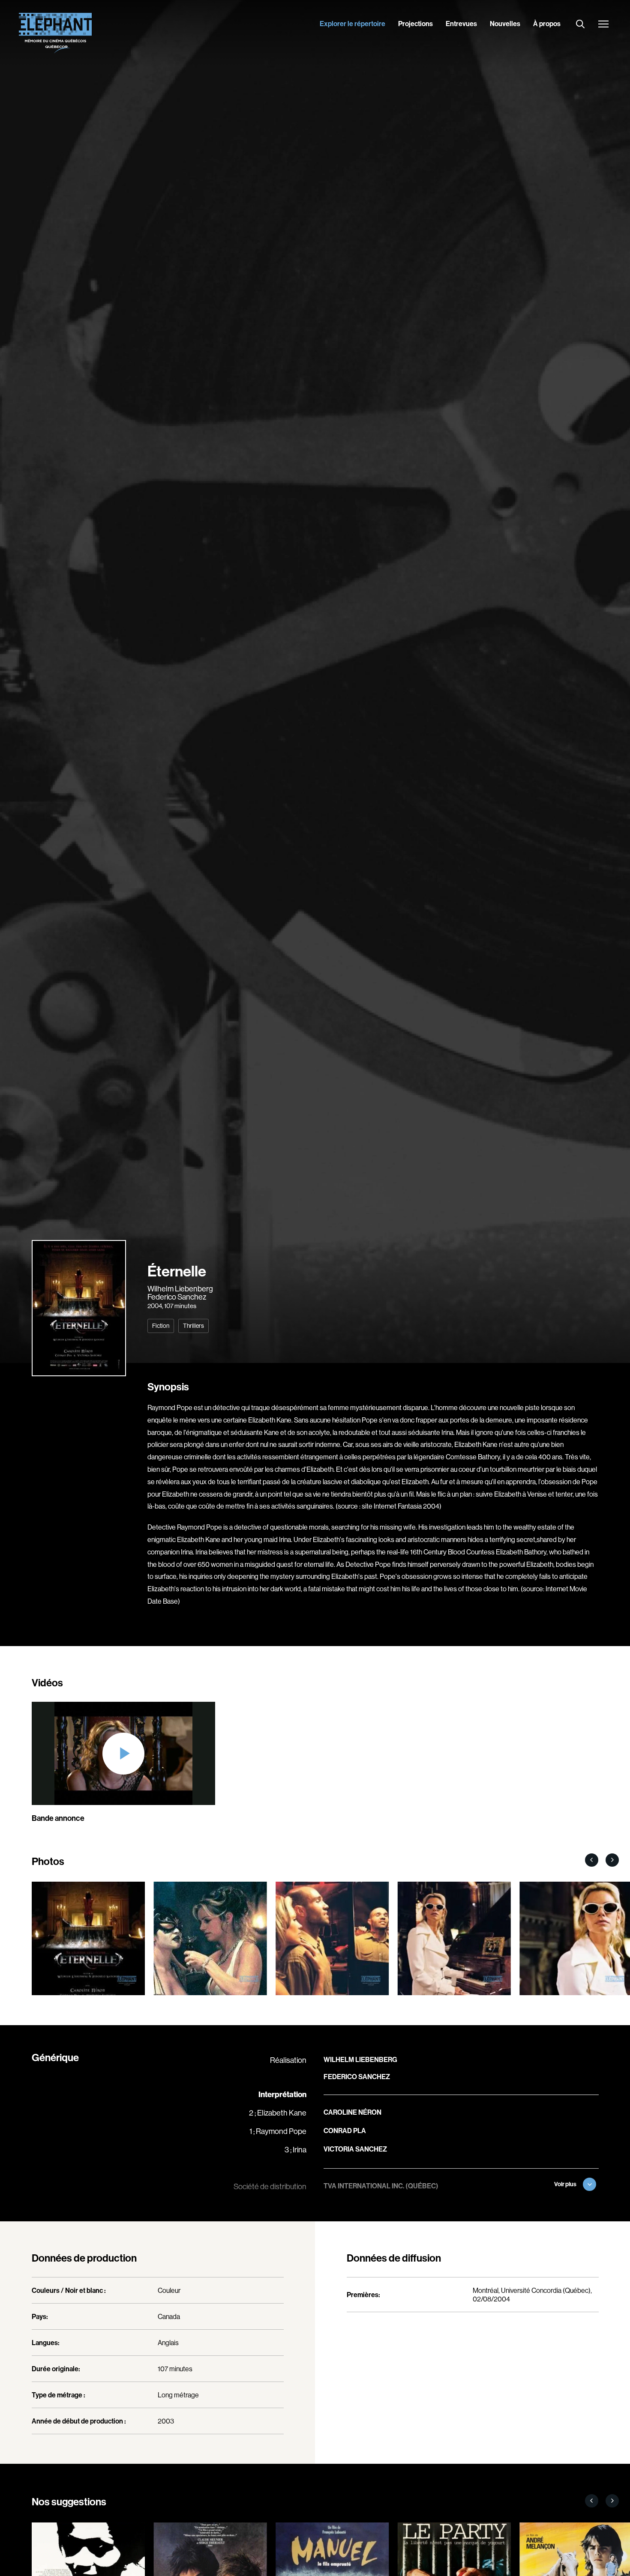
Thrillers (193, 1326)
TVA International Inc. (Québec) (381, 2186)
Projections (415, 24)
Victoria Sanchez (355, 2149)
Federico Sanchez (177, 1297)
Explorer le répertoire (352, 24)
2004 (155, 1306)
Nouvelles (505, 24)
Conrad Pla (345, 2131)
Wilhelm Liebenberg (180, 1289)
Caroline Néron (352, 2112)
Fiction (161, 1326)
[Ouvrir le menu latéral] (603, 25)
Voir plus (565, 2184)
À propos (547, 24)
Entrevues (461, 24)
